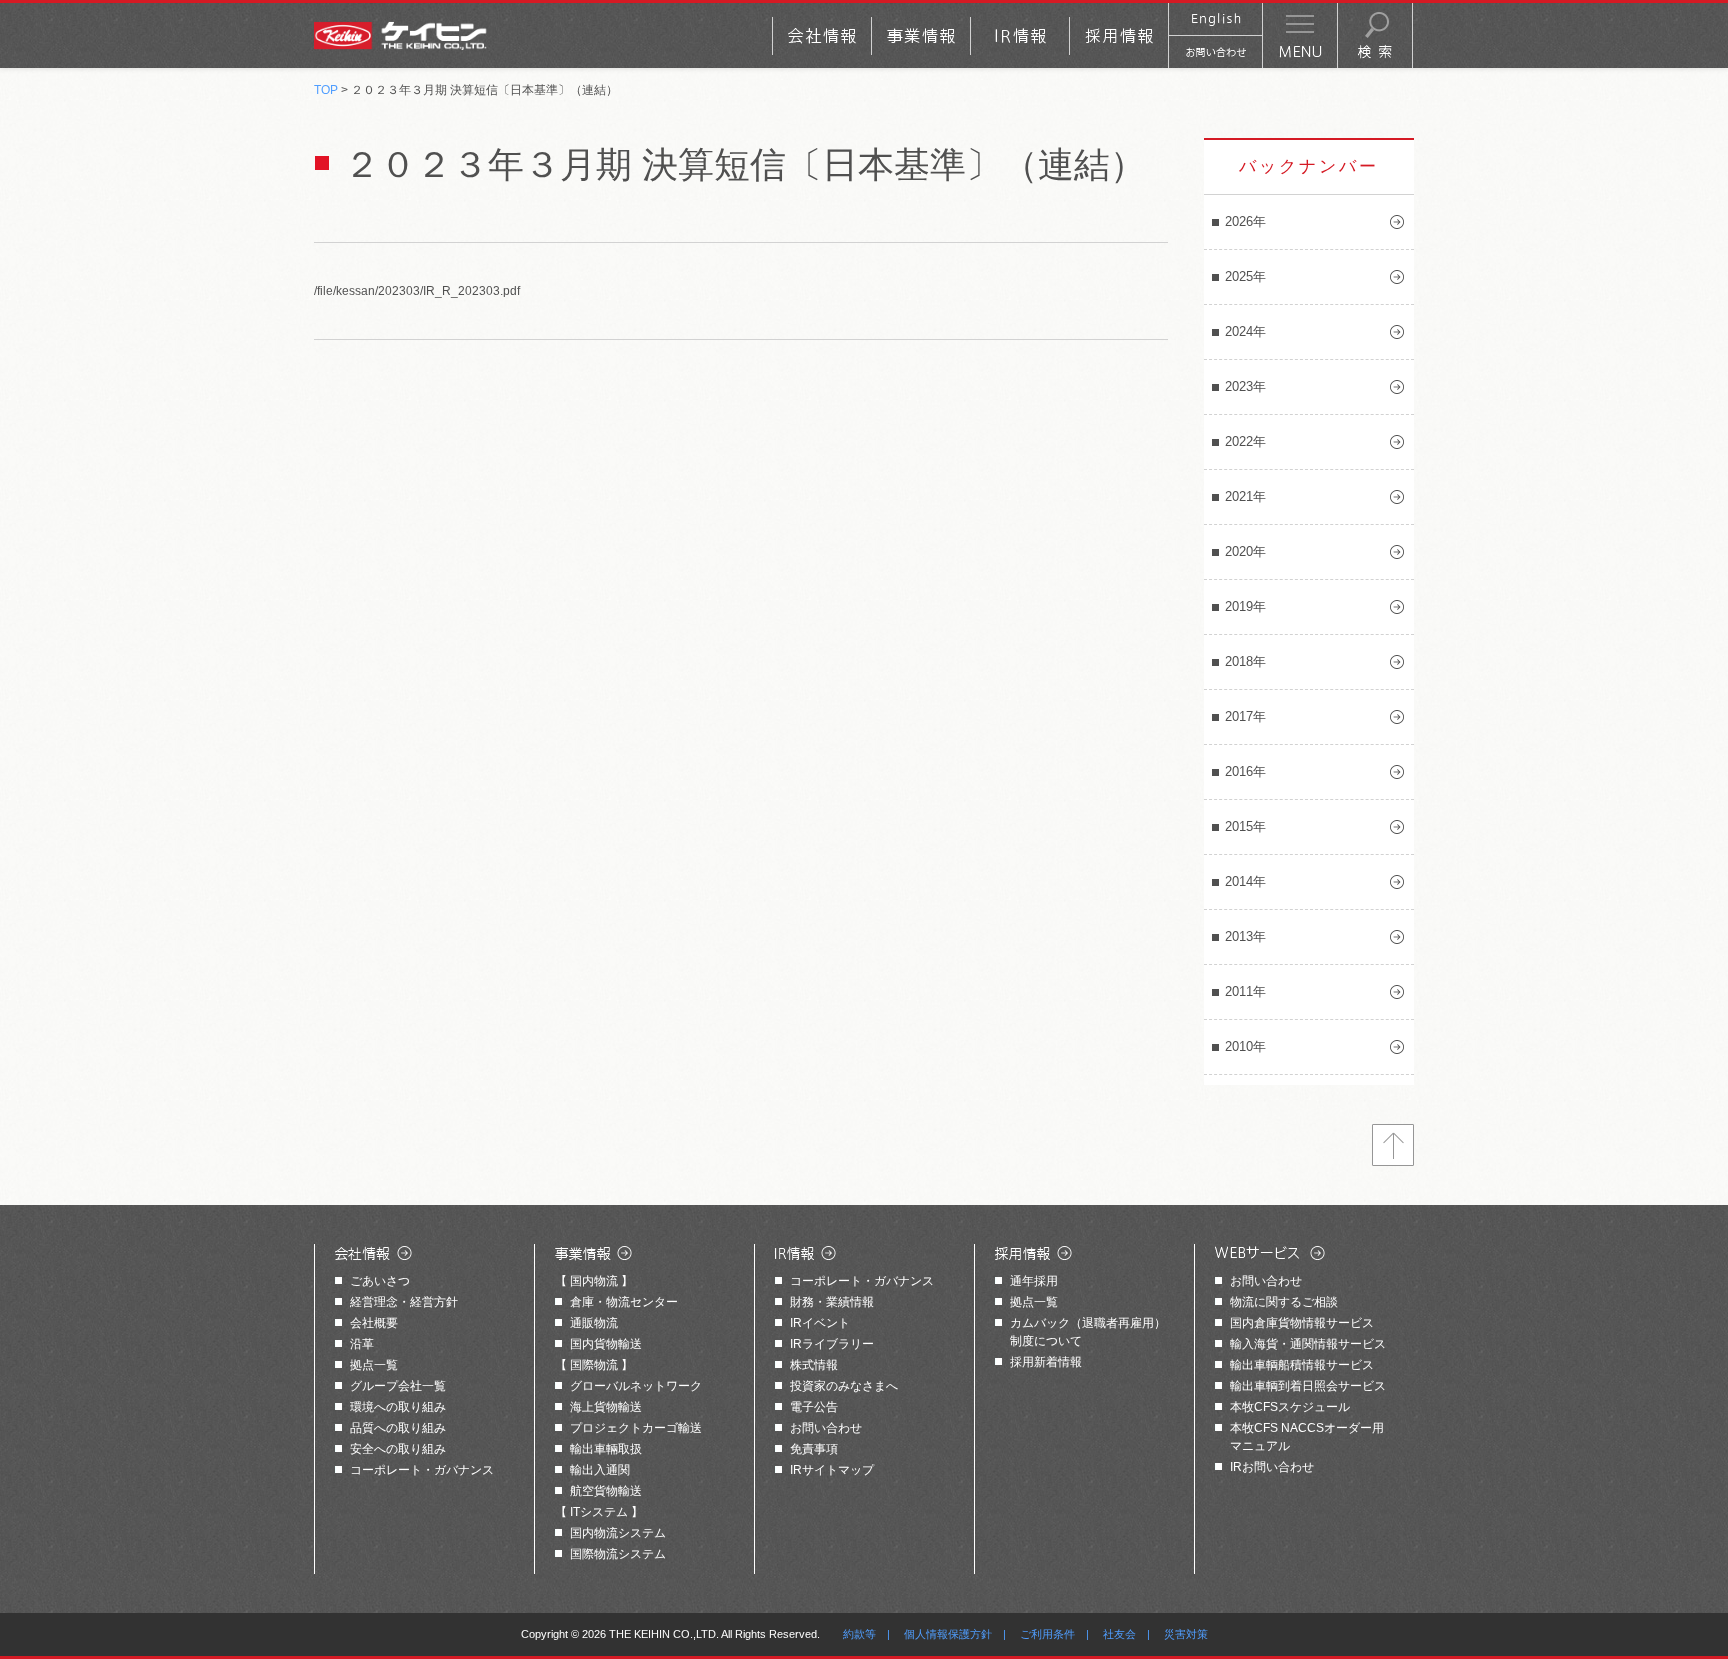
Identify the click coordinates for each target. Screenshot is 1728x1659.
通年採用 (1034, 1281)
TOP (326, 90)
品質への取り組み (398, 1428)
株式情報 (814, 1365)
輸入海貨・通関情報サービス (1308, 1344)
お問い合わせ (826, 1428)
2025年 (1245, 276)
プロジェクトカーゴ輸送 (636, 1428)
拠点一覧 (374, 1365)
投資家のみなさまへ (844, 1386)
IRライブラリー (832, 1344)
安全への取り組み (398, 1449)
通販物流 (594, 1323)
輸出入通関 (600, 1470)
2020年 (1245, 551)
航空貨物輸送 (606, 1491)
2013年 (1245, 936)
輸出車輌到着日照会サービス (1308, 1386)
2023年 (1245, 386)
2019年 (1245, 606)
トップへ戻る (1393, 1145)
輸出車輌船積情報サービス (1302, 1365)
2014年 (1245, 881)
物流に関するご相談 (1284, 1302)
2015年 (1245, 826)
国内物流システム (618, 1533)
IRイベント (820, 1323)
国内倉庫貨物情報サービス (1302, 1323)
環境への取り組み (398, 1407)
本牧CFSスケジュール (1290, 1407)
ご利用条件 (1047, 1634)
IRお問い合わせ (1272, 1467)
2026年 (1245, 221)
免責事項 (814, 1449)
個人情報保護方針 (948, 1634)
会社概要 (374, 1323)
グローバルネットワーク (636, 1386)
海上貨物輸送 (606, 1407)
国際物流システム (618, 1554)
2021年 (1245, 496)
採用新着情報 (1046, 1362)
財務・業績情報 (832, 1302)
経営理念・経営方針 (404, 1302)
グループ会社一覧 (398, 1386)
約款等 (859, 1634)
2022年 (1245, 441)
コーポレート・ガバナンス (422, 1470)
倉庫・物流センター (624, 1302)
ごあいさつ (380, 1281)
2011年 (1245, 991)
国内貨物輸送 (606, 1344)
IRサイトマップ (832, 1470)
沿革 (362, 1344)
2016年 (1245, 771)
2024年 (1245, 331)
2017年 (1245, 716)
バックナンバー (1309, 166)
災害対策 (1186, 1634)
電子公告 (814, 1407)
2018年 (1245, 661)
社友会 (1119, 1634)
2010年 (1245, 1046)
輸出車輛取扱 (606, 1449)
